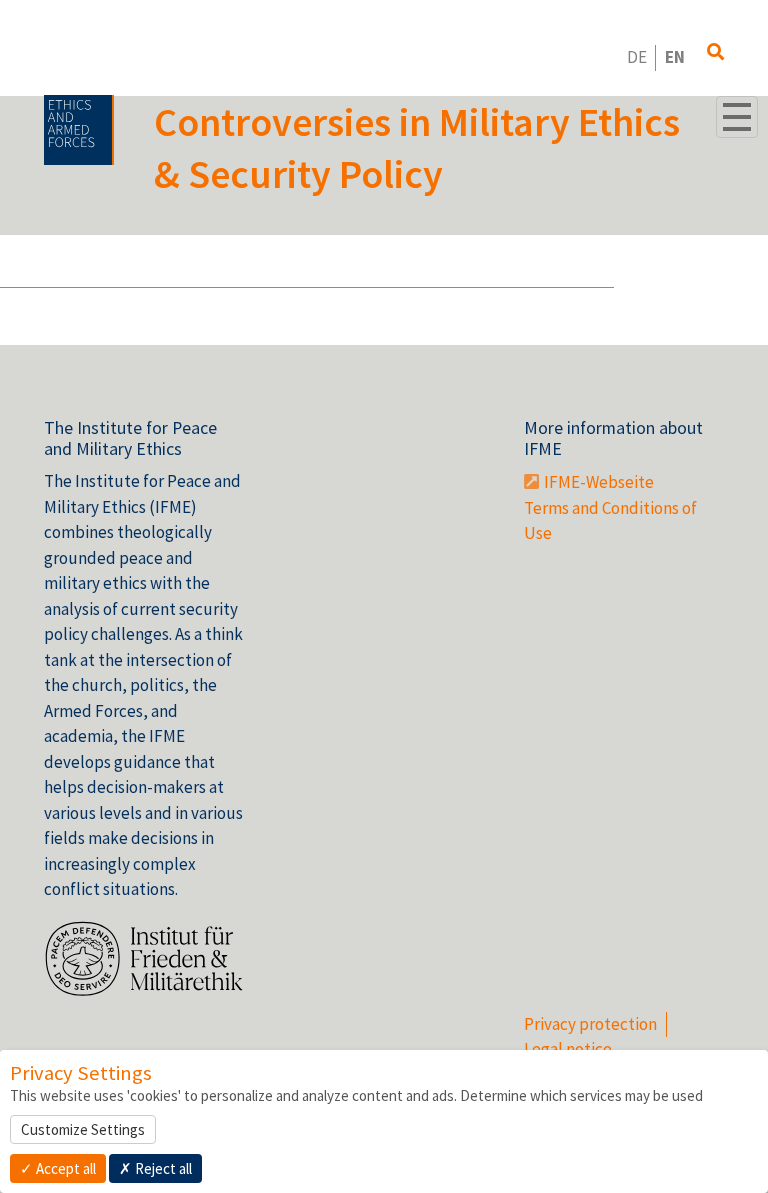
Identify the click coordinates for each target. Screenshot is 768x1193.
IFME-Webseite (599, 482)
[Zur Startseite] (79, 130)
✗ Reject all (155, 1168)
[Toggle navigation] (737, 117)
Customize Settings (83, 1129)
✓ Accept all (58, 1168)
